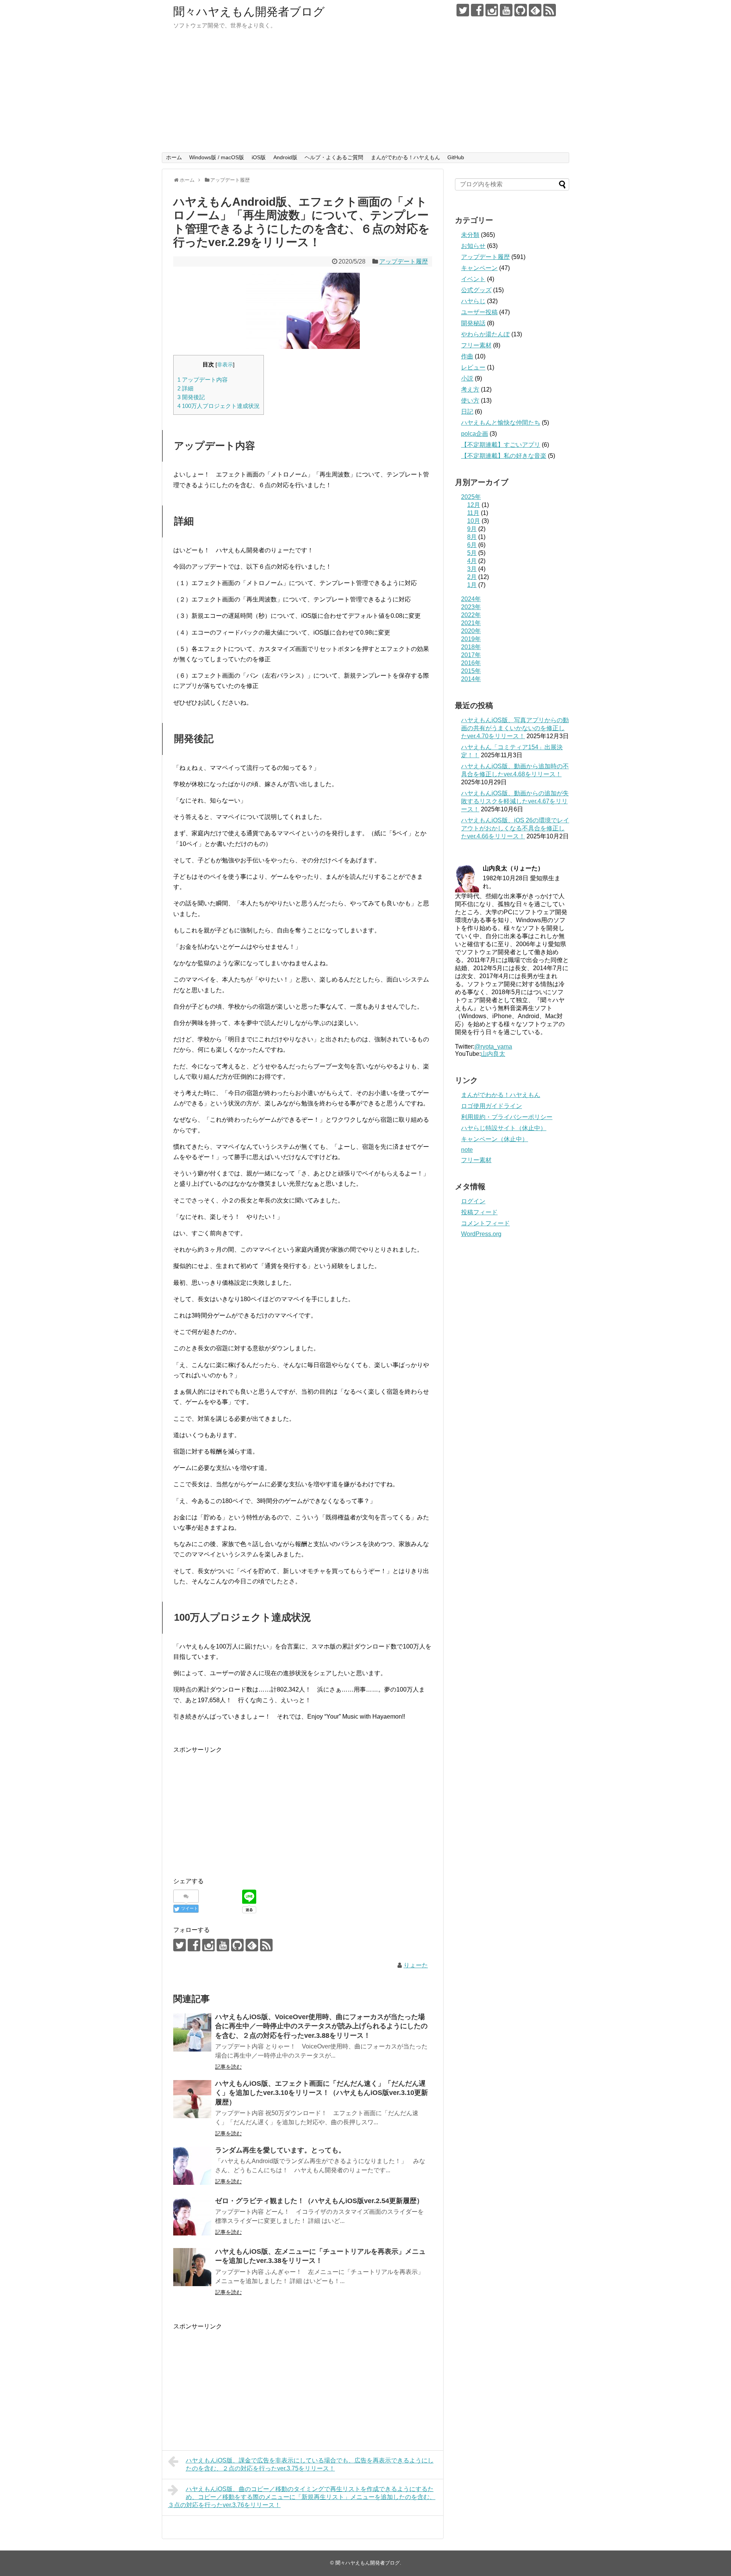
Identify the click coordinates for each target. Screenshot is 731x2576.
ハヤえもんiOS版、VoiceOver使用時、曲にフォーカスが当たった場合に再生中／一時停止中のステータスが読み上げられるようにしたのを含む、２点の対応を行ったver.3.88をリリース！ (321, 2026)
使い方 (470, 401)
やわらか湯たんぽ (485, 334)
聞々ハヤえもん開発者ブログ (249, 12)
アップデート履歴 (404, 261)
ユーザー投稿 (479, 312)
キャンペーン (479, 268)
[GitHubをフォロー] (521, 10)
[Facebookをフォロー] (477, 10)
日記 (467, 412)
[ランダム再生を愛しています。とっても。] (192, 2166)
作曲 (467, 356)
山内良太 (493, 1054)
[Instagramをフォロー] (492, 10)
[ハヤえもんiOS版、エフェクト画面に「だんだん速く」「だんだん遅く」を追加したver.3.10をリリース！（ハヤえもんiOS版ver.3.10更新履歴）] (192, 2099)
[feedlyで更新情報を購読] (535, 10)
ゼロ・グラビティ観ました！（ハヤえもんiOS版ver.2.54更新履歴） (319, 2201)
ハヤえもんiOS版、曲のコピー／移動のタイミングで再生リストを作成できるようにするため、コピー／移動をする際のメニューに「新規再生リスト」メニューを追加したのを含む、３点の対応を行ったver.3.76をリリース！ (302, 2497)
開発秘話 (473, 323)
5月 (472, 553)
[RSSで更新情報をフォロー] (550, 10)
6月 (472, 545)
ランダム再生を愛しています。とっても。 (280, 2150)
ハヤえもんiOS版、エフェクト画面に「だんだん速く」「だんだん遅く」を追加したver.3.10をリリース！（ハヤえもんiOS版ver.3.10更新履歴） (322, 2093)
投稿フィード (479, 1212)
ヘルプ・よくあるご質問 (334, 157)
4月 (472, 561)
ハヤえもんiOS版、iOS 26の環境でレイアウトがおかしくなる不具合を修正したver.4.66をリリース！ (515, 828)
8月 (472, 537)
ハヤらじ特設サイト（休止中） (504, 1128)
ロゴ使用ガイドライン (492, 1106)
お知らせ (473, 246)
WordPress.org (481, 1234)
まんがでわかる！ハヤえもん (405, 157)
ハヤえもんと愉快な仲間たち (501, 423)
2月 (472, 577)
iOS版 (259, 157)
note (467, 1150)
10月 (474, 521)
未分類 (470, 235)
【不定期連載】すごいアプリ (501, 445)
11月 (473, 513)
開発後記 (191, 397)
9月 (472, 529)
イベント (473, 279)
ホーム (174, 157)
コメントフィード (485, 1223)
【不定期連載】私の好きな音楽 (504, 456)
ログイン (473, 1201)
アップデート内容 (203, 380)
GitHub (456, 157)
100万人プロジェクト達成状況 (219, 406)
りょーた (416, 1965)
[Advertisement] (365, 95)
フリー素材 (476, 345)
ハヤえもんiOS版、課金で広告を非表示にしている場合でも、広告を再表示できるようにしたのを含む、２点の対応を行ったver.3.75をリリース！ (310, 2464)
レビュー (473, 367)
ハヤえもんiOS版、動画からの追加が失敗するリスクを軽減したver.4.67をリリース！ (515, 801)
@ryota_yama (493, 1047)
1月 (472, 585)
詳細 (185, 388)
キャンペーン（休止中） (495, 1139)
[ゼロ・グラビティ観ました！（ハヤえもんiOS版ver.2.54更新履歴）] (192, 2216)
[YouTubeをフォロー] (506, 10)
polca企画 (475, 434)
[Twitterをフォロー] (463, 10)
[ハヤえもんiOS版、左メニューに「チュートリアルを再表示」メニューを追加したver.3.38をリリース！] (192, 2267)
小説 (467, 378)
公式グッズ (476, 290)
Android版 (285, 157)
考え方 (470, 389)
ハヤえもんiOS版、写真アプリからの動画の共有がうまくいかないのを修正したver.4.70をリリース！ (515, 728)
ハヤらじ (473, 301)
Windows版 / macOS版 (217, 157)
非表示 (225, 365)
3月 (472, 569)
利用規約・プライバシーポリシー (507, 1117)
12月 (474, 505)
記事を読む (228, 2067)
